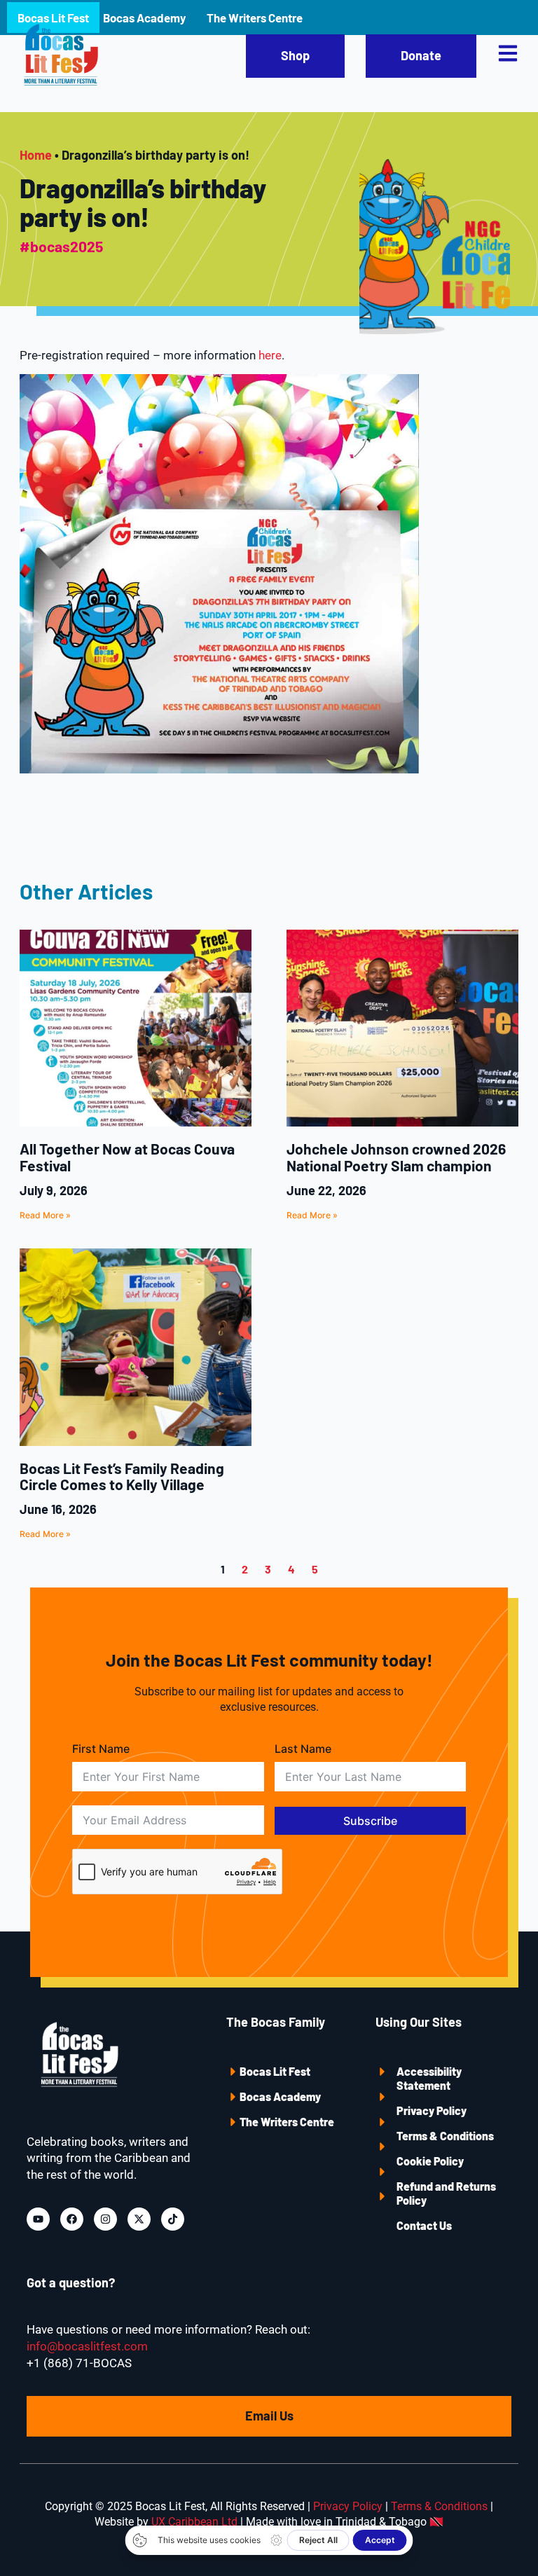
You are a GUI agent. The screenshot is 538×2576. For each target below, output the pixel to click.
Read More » (45, 1215)
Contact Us (424, 2225)
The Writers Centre (287, 2122)
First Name (101, 1749)
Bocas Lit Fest (275, 2071)
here (270, 355)
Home (36, 155)
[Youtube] (38, 2219)
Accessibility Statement (429, 2078)
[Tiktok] (173, 2219)
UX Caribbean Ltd (194, 2522)
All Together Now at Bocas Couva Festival (127, 1157)
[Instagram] (105, 2219)
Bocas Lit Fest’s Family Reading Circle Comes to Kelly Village (122, 1476)
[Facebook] (72, 2219)
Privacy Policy (432, 2110)
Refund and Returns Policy (446, 2193)
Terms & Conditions (445, 2136)
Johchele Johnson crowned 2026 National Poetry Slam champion (396, 1157)
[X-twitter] (139, 2219)
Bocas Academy (280, 2096)
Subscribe (370, 1821)
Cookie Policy (430, 2161)
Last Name (303, 1749)
